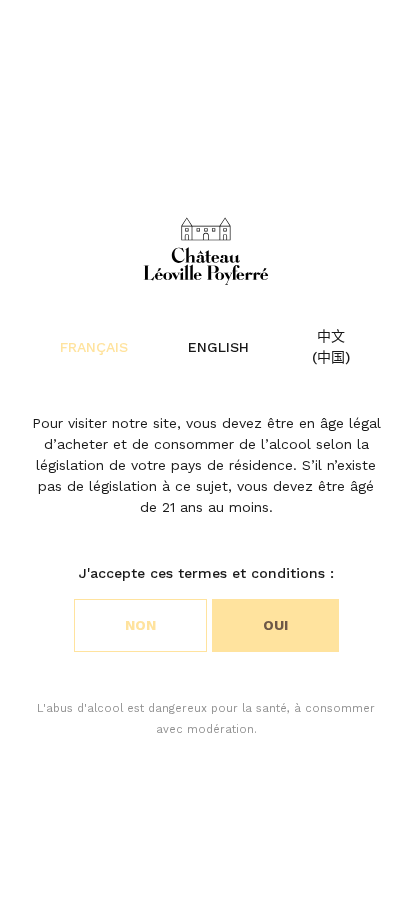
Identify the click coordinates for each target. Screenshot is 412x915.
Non (140, 625)
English (218, 347)
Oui (275, 625)
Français (94, 347)
